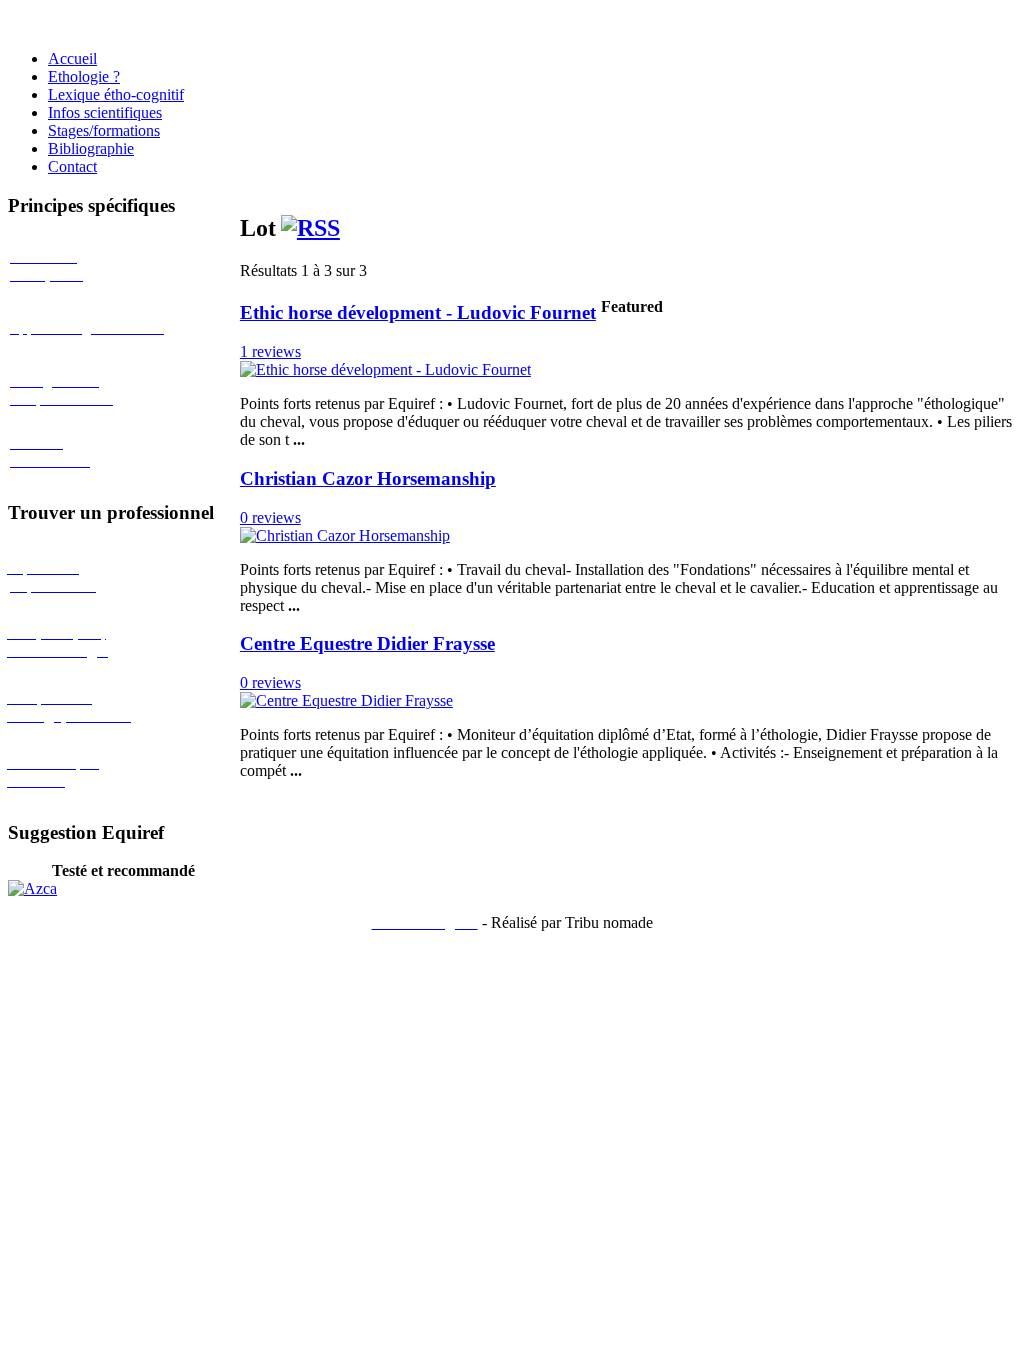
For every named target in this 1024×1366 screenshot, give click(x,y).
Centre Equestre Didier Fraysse (367, 643)
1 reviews (270, 351)
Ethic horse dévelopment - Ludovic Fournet (418, 312)
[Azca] (32, 888)
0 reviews (270, 517)
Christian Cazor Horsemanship (368, 478)
